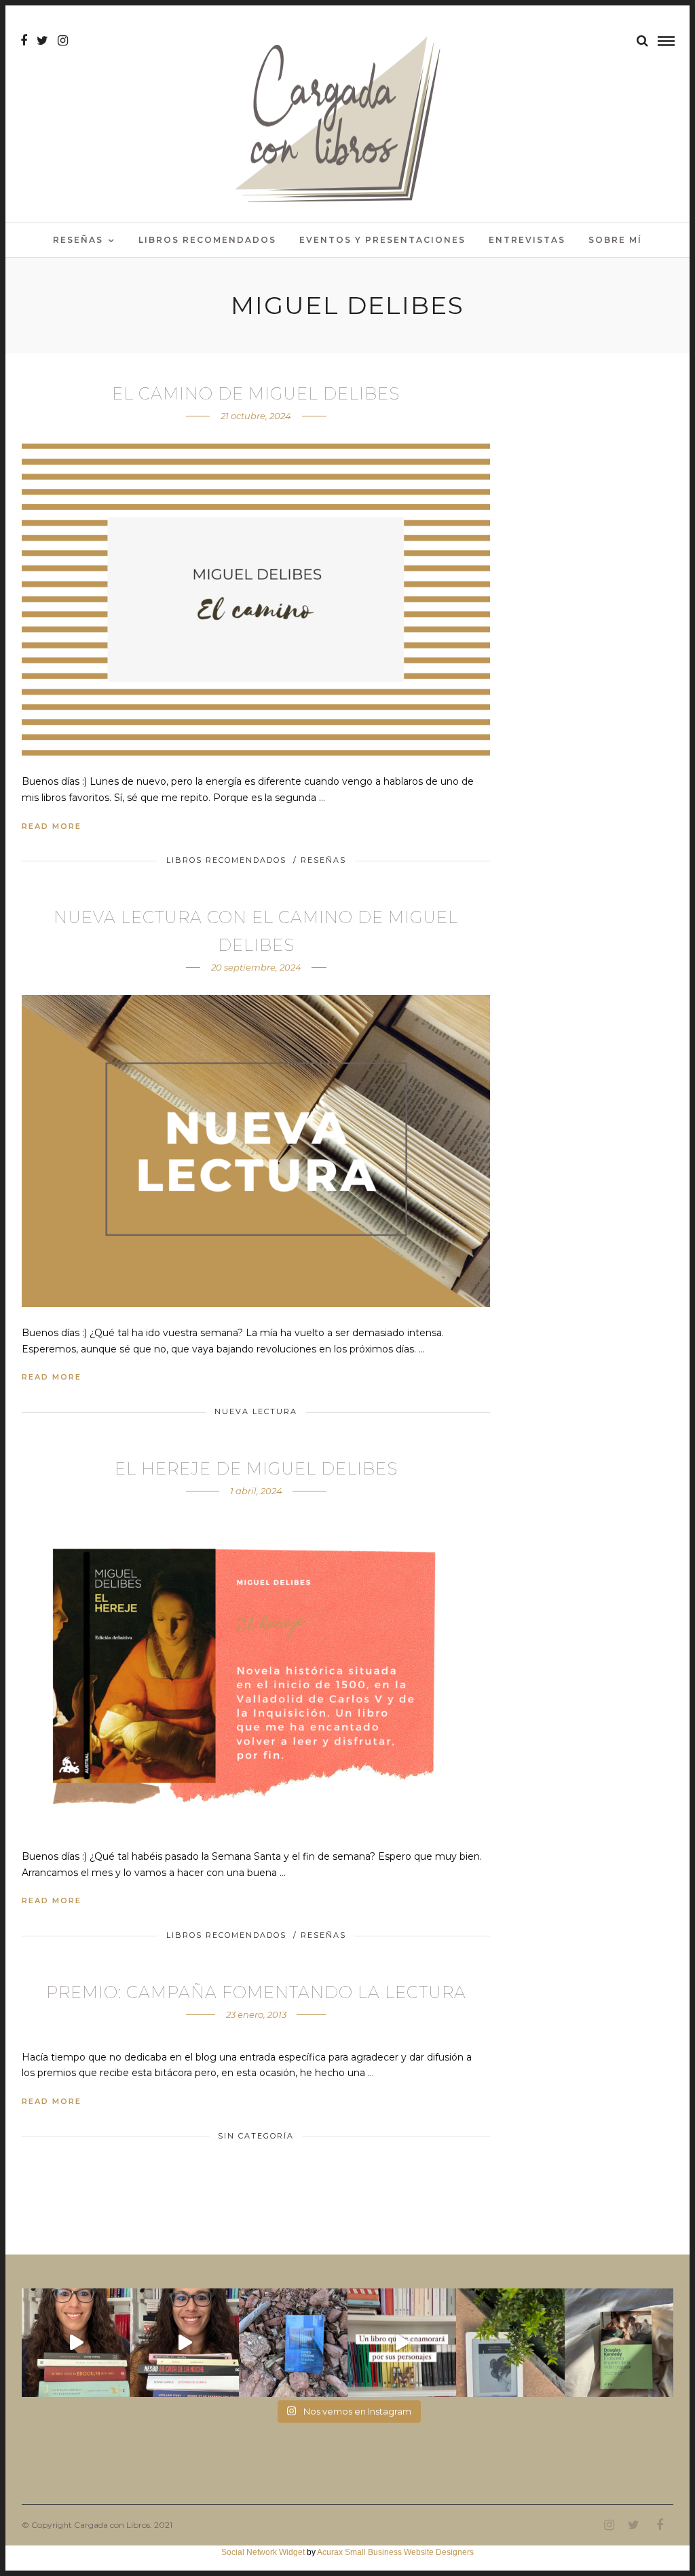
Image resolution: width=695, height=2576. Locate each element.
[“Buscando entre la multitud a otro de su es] (293, 2343)
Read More (52, 826)
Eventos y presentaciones (382, 240)
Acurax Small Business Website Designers (395, 2552)
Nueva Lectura (256, 1411)
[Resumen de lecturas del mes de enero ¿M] (185, 2343)
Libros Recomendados (207, 240)
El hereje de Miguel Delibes (256, 1469)
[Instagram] (63, 41)
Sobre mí (615, 240)
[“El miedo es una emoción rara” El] (619, 2343)
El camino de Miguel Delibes (256, 394)
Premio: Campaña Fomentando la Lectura (256, 1992)
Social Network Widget (263, 2552)
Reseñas (78, 240)
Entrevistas (527, 240)
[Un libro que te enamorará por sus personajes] (402, 2343)
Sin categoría (256, 2136)
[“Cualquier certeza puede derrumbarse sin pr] (510, 2343)
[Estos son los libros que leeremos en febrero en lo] (76, 2343)
